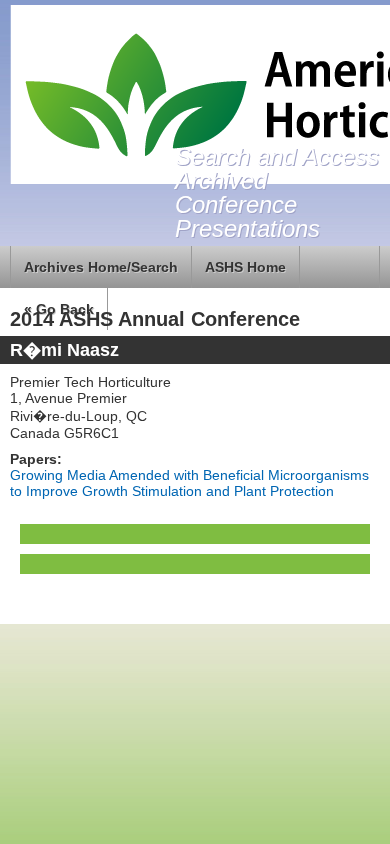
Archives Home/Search (101, 267)
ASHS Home (245, 267)
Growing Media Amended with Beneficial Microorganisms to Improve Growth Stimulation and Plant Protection (189, 483)
